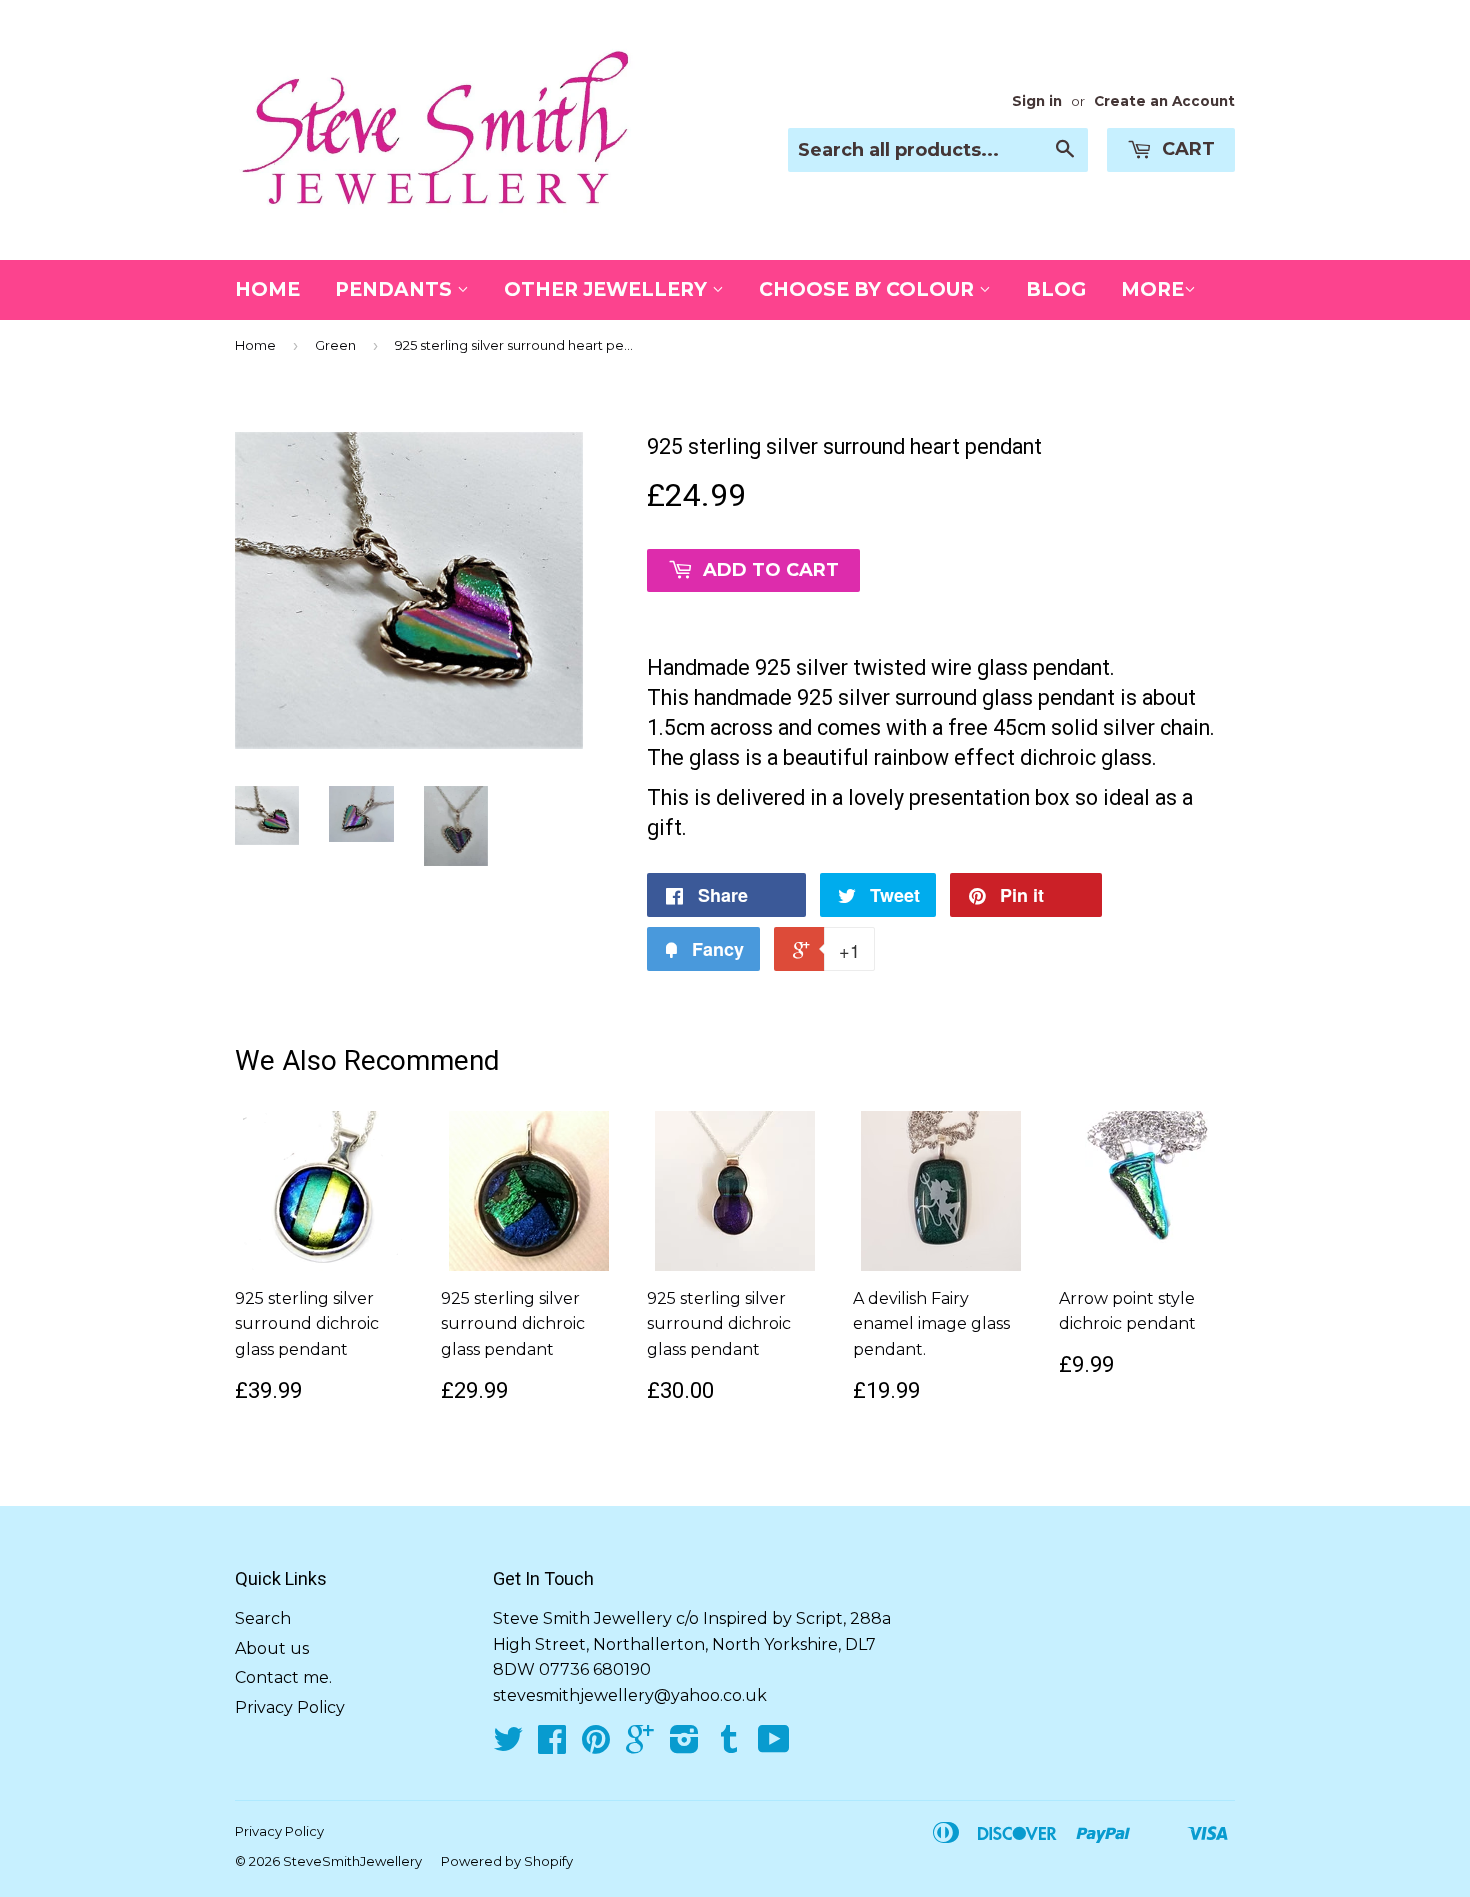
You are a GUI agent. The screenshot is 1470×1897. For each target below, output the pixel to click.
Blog (1056, 289)
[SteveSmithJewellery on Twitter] (508, 1745)
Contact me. (283, 1677)
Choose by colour (869, 289)
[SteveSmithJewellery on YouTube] (774, 1745)
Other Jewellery (608, 289)
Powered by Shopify (507, 1861)
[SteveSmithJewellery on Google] (640, 1745)
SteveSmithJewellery (352, 1861)
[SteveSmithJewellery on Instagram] (684, 1745)
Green (335, 345)
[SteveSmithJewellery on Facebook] (552, 1745)
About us (272, 1648)
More (1152, 289)
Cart (1186, 149)
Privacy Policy (290, 1707)
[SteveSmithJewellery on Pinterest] (596, 1745)
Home (267, 289)
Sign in (1037, 101)
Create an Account (1164, 101)
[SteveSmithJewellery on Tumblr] (729, 1745)
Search (263, 1618)
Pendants (396, 289)
